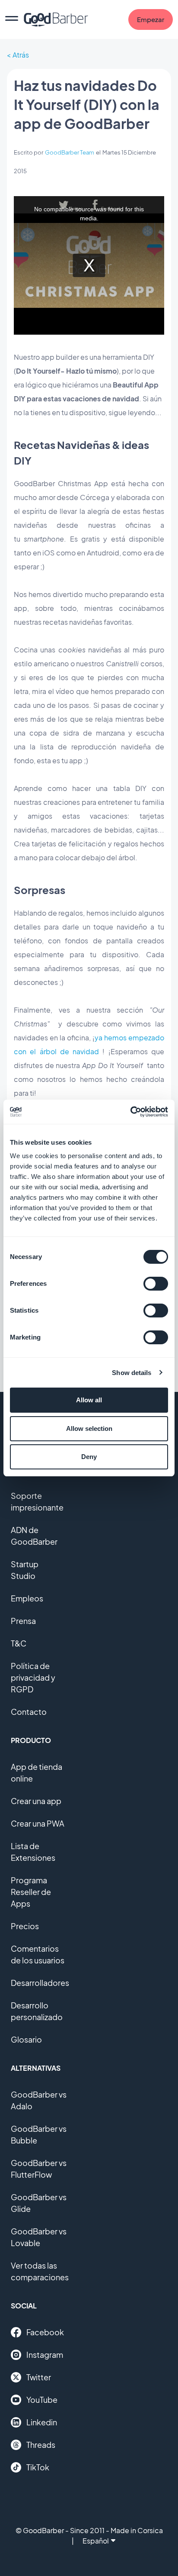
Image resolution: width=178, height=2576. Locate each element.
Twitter (39, 2377)
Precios (25, 1926)
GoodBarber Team (70, 152)
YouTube (42, 2400)
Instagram (45, 2355)
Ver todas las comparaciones (40, 2271)
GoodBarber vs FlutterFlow (39, 2169)
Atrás (21, 55)
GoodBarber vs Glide (39, 2203)
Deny (89, 1457)
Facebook (45, 2332)
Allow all (89, 1400)
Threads (41, 2445)
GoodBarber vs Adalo (39, 2100)
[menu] (12, 19)
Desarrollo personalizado (37, 2011)
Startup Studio (25, 1570)
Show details (132, 1373)
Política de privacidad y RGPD (33, 1677)
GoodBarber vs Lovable (39, 2237)
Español (96, 2541)
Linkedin (42, 2422)
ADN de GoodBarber (34, 1536)
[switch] (156, 1284)
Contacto (29, 1712)
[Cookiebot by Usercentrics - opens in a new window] (130, 1112)
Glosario (26, 2039)
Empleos (27, 1598)
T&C (19, 1643)
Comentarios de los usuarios (38, 1954)
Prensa (23, 1621)
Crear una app (36, 1801)
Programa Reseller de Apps (31, 1892)
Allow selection (89, 1428)
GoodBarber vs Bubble (39, 2134)
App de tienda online (37, 1772)
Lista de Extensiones (33, 1852)
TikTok (38, 2467)
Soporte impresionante (37, 1501)
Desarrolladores (40, 1983)
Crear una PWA (38, 1823)
